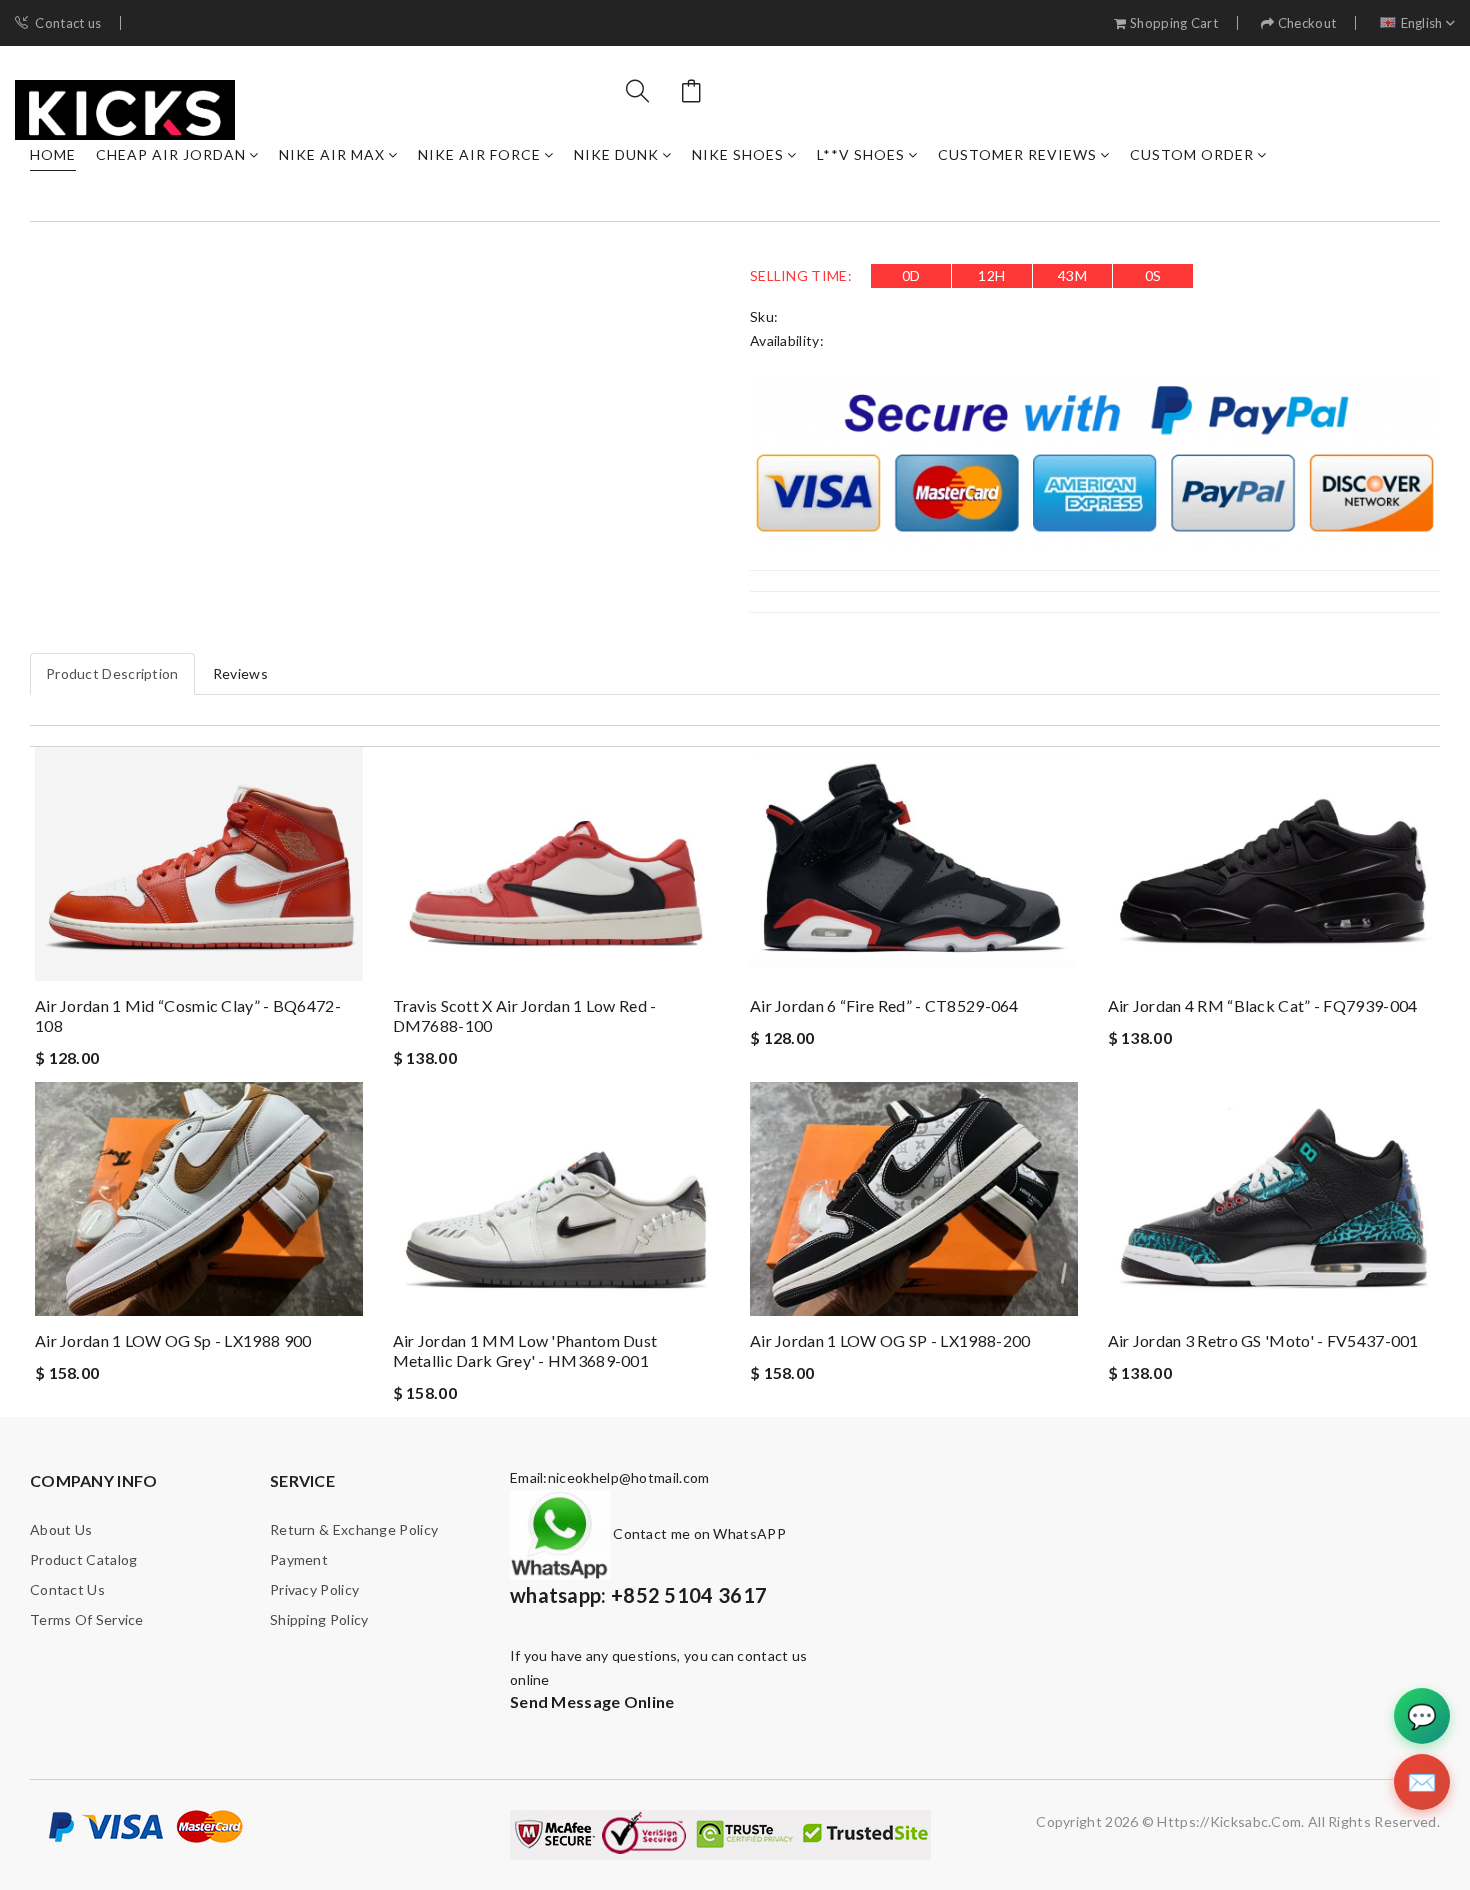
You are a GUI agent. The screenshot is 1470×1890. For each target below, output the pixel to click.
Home (53, 154)
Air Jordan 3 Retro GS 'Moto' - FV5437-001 (1263, 1340)
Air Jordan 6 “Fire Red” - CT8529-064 (884, 1005)
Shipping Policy (319, 1619)
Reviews (240, 673)
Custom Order (1192, 154)
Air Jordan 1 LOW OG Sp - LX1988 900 (173, 1340)
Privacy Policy (314, 1589)
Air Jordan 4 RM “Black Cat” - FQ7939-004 (1263, 1005)
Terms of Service (87, 1619)
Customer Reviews (1017, 154)
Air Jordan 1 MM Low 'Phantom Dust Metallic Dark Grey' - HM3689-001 (525, 1350)
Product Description (112, 673)
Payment (299, 1559)
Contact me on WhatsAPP (698, 1533)
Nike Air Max (332, 154)
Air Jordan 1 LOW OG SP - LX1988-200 (890, 1340)
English (1422, 23)
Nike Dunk (616, 154)
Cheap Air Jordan (171, 154)
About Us (61, 1529)
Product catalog (84, 1559)
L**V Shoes (861, 154)
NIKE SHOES (738, 154)
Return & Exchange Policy (354, 1529)
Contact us (68, 23)
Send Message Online (592, 1701)
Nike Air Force (479, 154)
